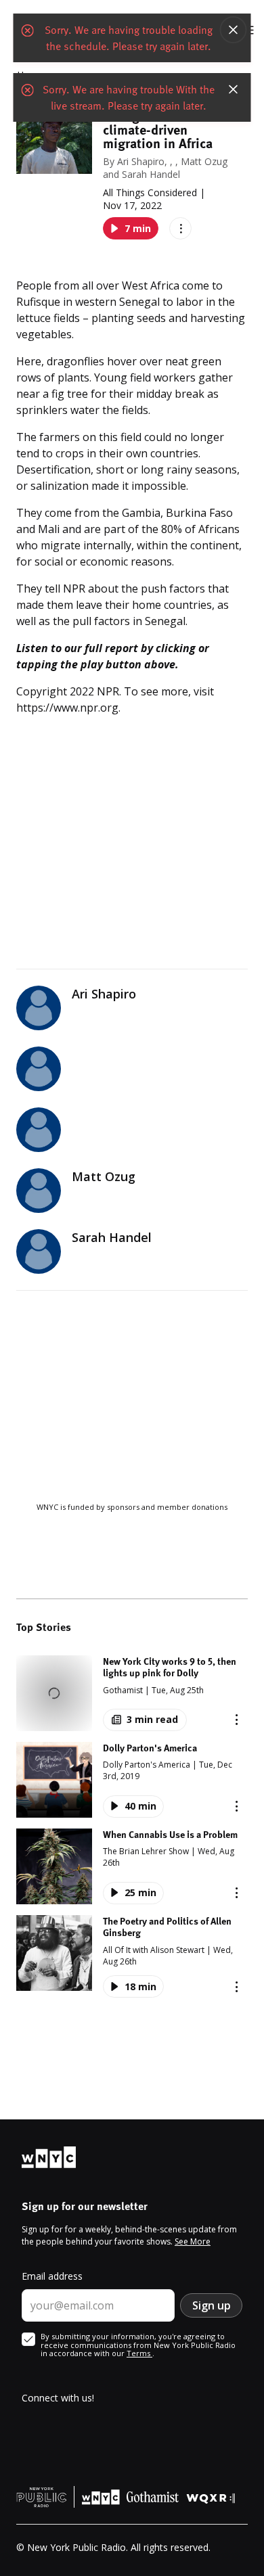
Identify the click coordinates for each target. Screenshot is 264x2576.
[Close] (234, 30)
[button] (132, 1693)
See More (193, 2241)
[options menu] (180, 228)
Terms (139, 2353)
